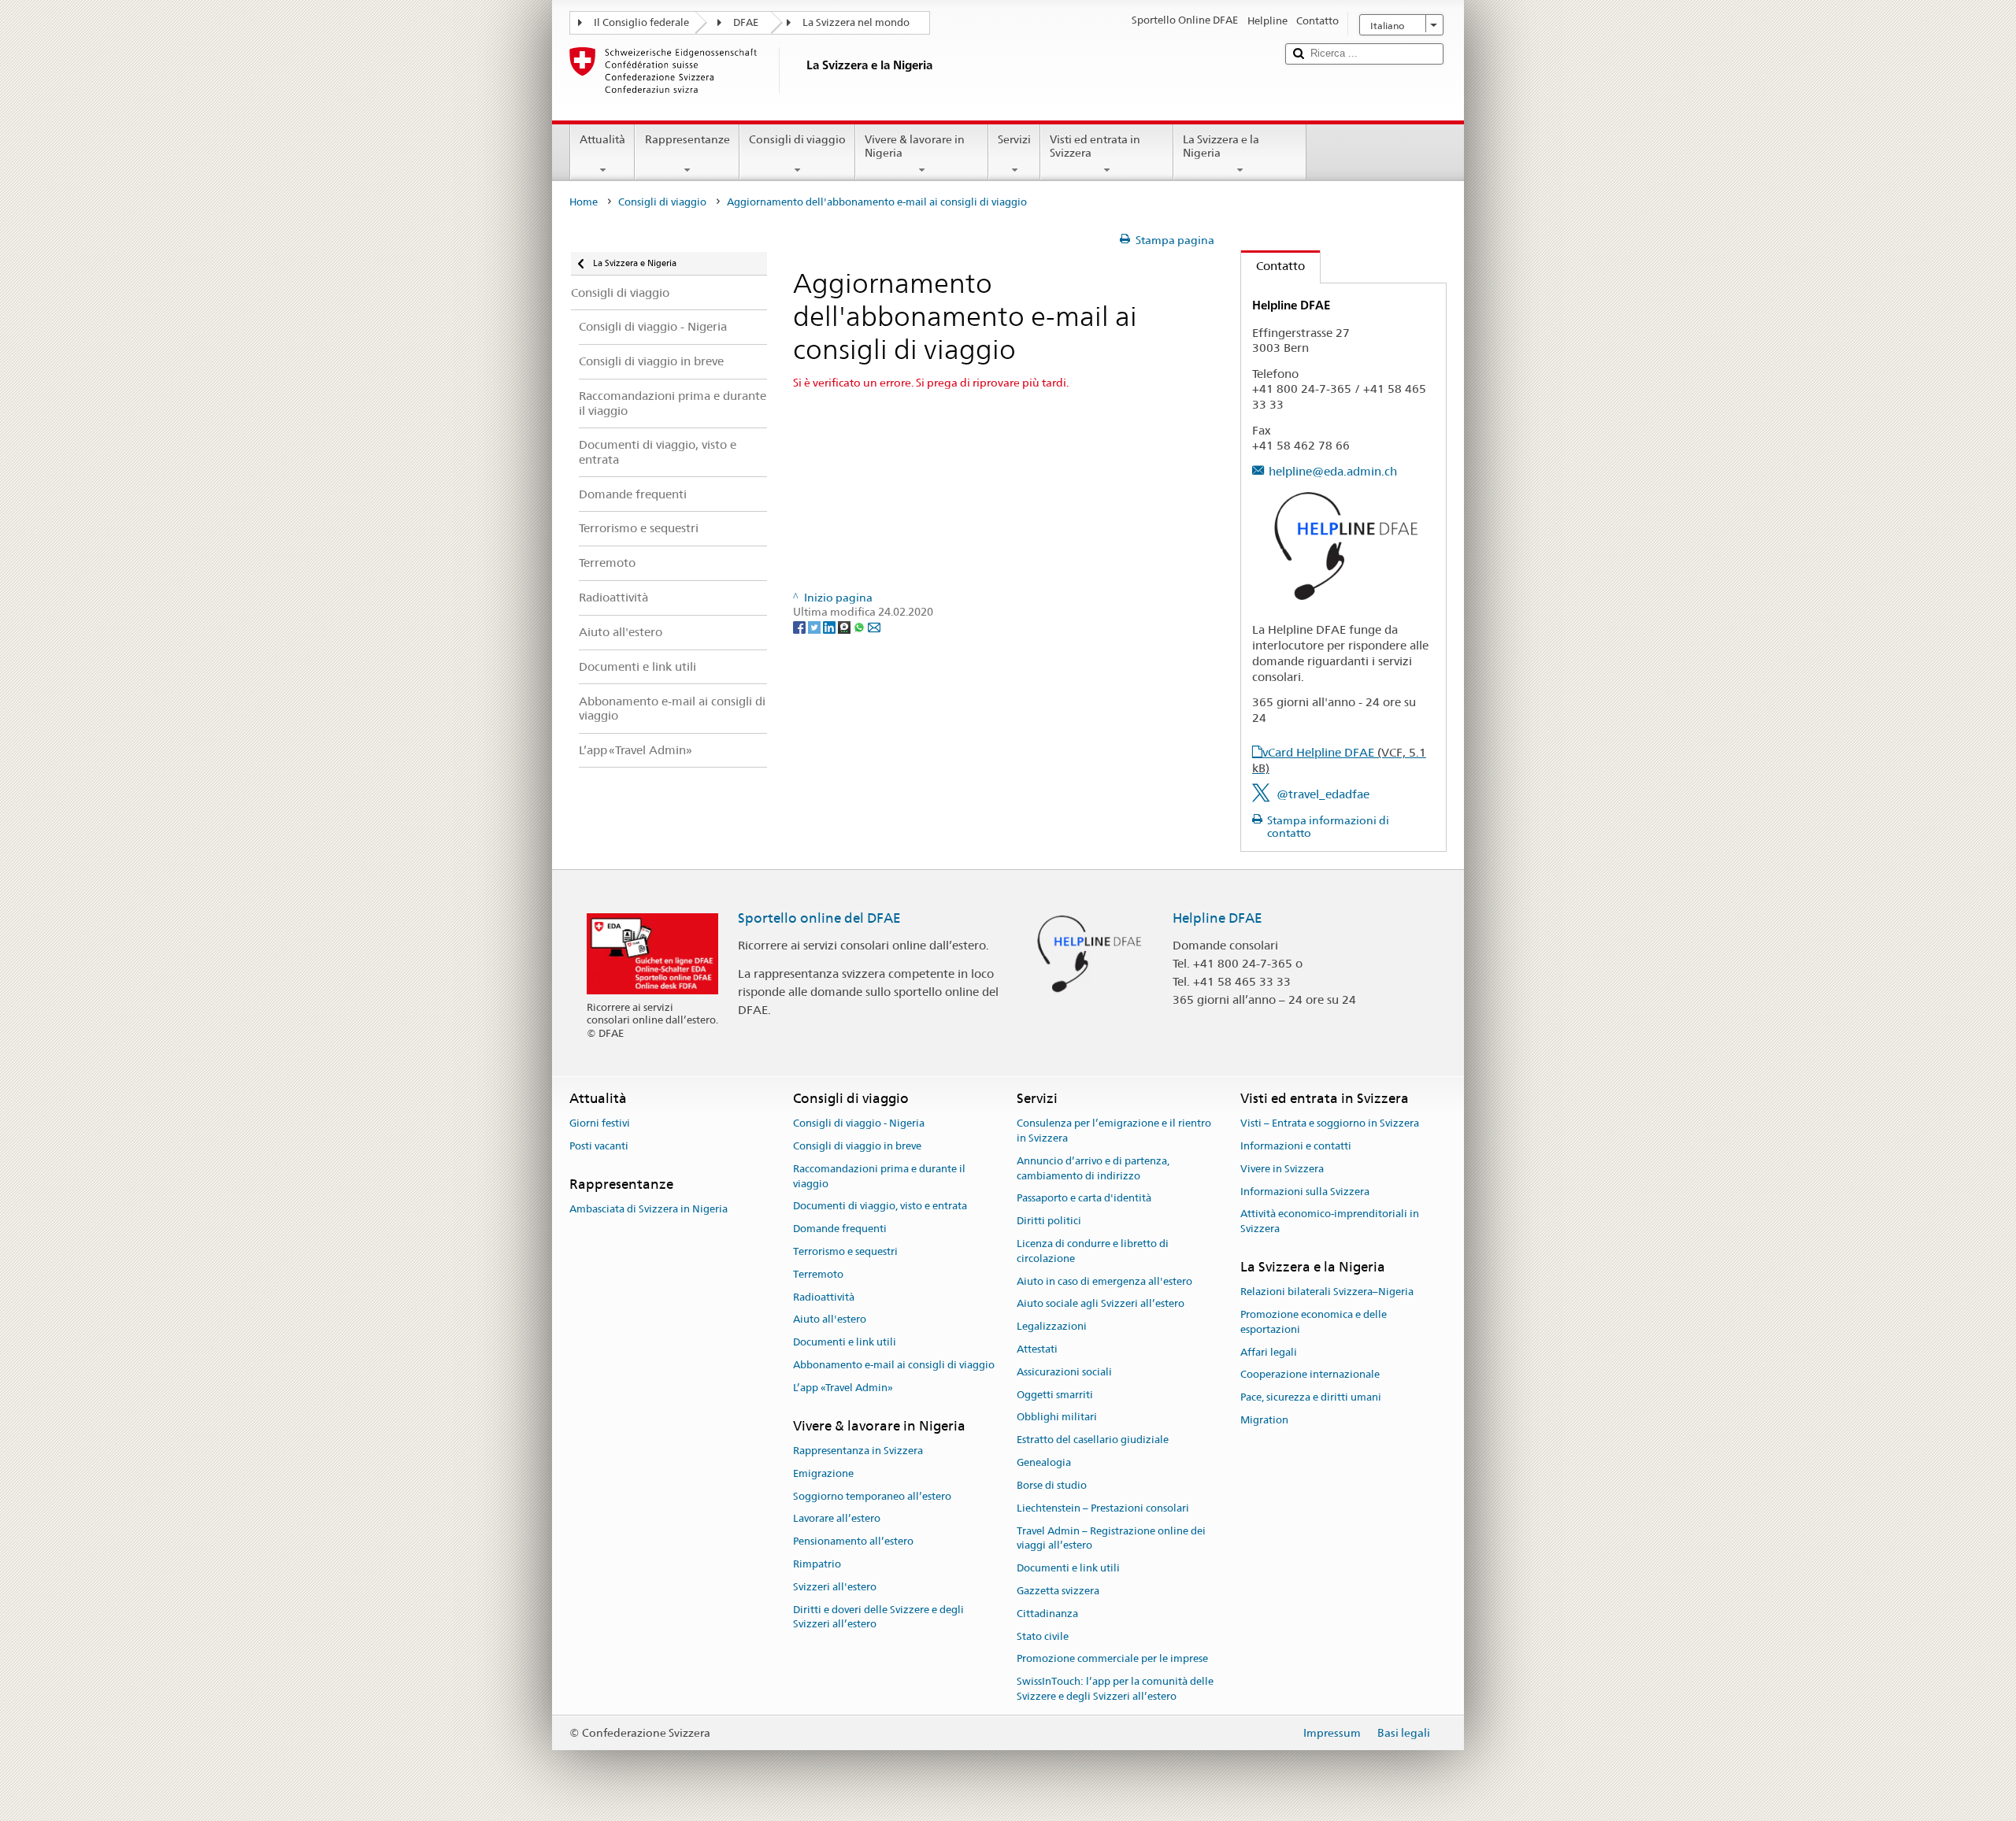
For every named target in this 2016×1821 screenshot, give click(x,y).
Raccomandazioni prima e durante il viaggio (879, 1176)
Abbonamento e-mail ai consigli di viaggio (894, 1365)
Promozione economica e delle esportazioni (1314, 1322)
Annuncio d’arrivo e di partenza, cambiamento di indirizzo (1093, 1168)
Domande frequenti (840, 1229)
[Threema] (845, 627)
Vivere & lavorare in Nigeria (915, 146)
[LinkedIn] (830, 627)
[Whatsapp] (860, 627)
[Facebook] (800, 627)
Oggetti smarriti (1055, 1395)
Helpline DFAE (1217, 918)
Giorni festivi (600, 1123)
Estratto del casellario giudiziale (1093, 1440)
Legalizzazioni (1052, 1326)
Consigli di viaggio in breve (857, 1146)
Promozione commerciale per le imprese (1112, 1659)
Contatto (1273, 266)
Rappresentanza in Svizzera (858, 1451)
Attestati (1037, 1349)
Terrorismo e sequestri (845, 1251)
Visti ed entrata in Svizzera (1095, 146)
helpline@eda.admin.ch (1333, 471)
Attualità (602, 139)
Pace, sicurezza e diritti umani (1311, 1398)
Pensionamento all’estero (853, 1541)
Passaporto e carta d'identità (1084, 1199)
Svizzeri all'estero (835, 1587)
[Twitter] (815, 627)
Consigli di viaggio (797, 139)
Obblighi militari (1057, 1418)
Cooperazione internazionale (1310, 1375)
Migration (1264, 1420)
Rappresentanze (687, 139)
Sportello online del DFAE (819, 918)
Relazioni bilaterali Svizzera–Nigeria (1327, 1292)
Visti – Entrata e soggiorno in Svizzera (1330, 1123)
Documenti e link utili (845, 1342)
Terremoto (818, 1274)
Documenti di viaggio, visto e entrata (880, 1207)
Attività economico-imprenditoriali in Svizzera (1330, 1222)
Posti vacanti (599, 1146)
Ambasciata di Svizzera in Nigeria (649, 1209)
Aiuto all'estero (830, 1320)
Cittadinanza (1047, 1614)
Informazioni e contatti (1296, 1146)
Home (584, 202)
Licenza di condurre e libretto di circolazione (1093, 1251)
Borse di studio (1052, 1485)
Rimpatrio (817, 1564)
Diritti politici (1049, 1221)
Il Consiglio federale (641, 22)
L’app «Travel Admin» (843, 1388)
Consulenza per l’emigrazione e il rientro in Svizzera (1114, 1131)
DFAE (746, 22)
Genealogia (1044, 1462)
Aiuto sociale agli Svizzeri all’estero (1101, 1304)
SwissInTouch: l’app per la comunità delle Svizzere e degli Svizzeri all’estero (1115, 1689)
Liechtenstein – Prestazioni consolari (1103, 1508)
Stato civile (1043, 1636)
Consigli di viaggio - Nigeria (859, 1123)
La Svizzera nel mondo (856, 22)
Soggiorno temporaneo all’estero (872, 1496)
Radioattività (824, 1297)
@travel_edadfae (1323, 794)
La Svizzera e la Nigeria (1221, 146)
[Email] (874, 627)
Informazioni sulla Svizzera (1305, 1192)
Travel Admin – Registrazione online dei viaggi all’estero (1111, 1538)
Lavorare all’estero (837, 1519)
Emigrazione (823, 1473)
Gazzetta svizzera (1058, 1591)
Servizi (1014, 139)
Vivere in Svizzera (1282, 1169)
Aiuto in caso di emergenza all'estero (1104, 1281)
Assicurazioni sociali (1064, 1372)
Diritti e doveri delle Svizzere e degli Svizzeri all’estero (878, 1617)
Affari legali (1269, 1352)
